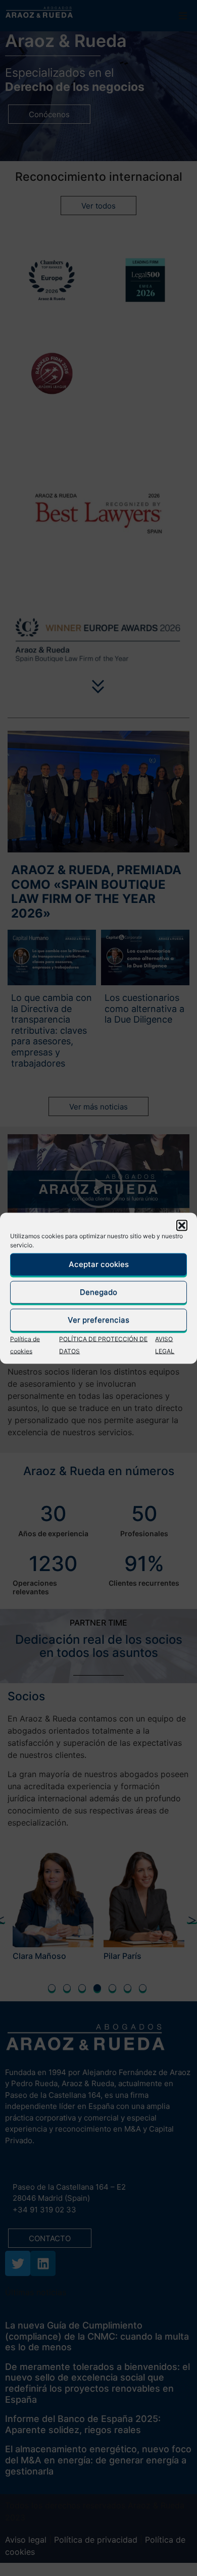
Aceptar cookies (99, 1264)
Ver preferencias (98, 1320)
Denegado (98, 1292)
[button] (182, 1225)
